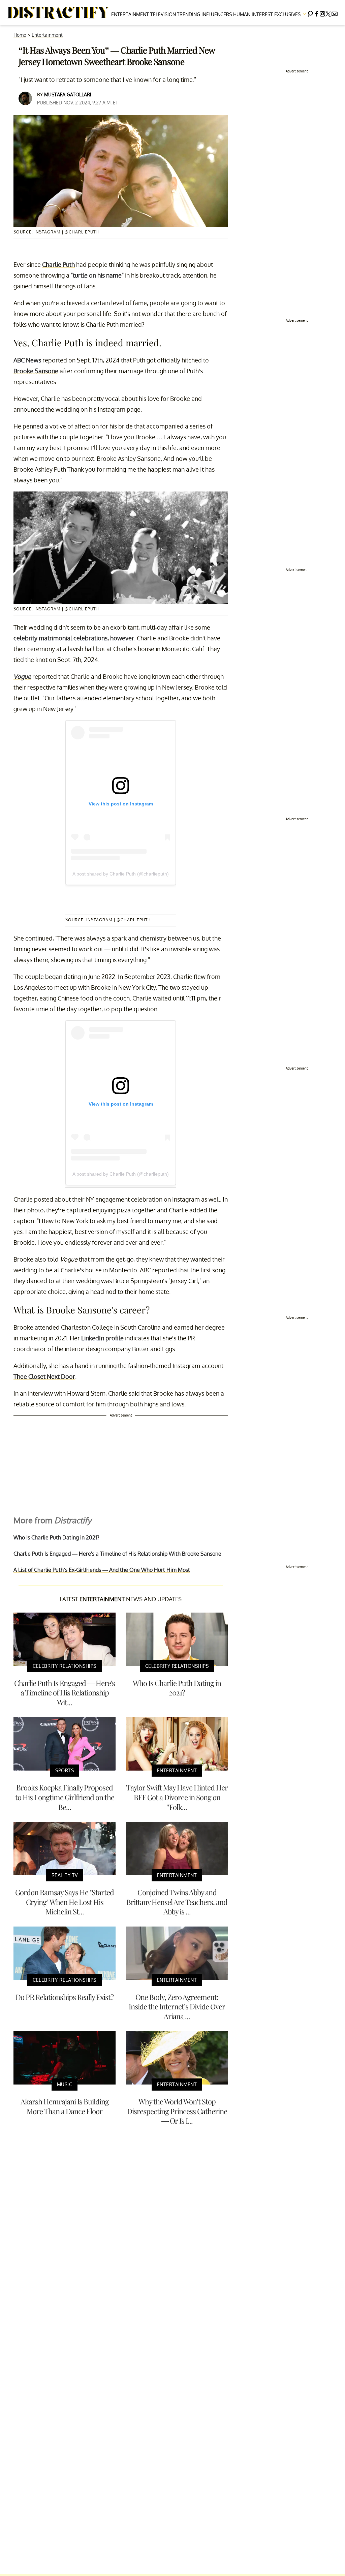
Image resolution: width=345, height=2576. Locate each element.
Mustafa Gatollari (68, 94)
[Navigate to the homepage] (59, 13)
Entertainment (130, 14)
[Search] (310, 13)
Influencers (217, 14)
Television (163, 14)
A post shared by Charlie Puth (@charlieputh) (121, 874)
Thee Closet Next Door (44, 1376)
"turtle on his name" (97, 275)
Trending (189, 14)
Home (20, 35)
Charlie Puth (58, 264)
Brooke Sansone (36, 371)
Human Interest (253, 14)
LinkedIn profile (102, 1338)
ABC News (27, 360)
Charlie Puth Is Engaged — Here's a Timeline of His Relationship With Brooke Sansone (117, 1554)
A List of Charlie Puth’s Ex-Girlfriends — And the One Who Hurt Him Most (102, 1570)
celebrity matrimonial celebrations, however (74, 638)
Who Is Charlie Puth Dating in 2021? (56, 1537)
